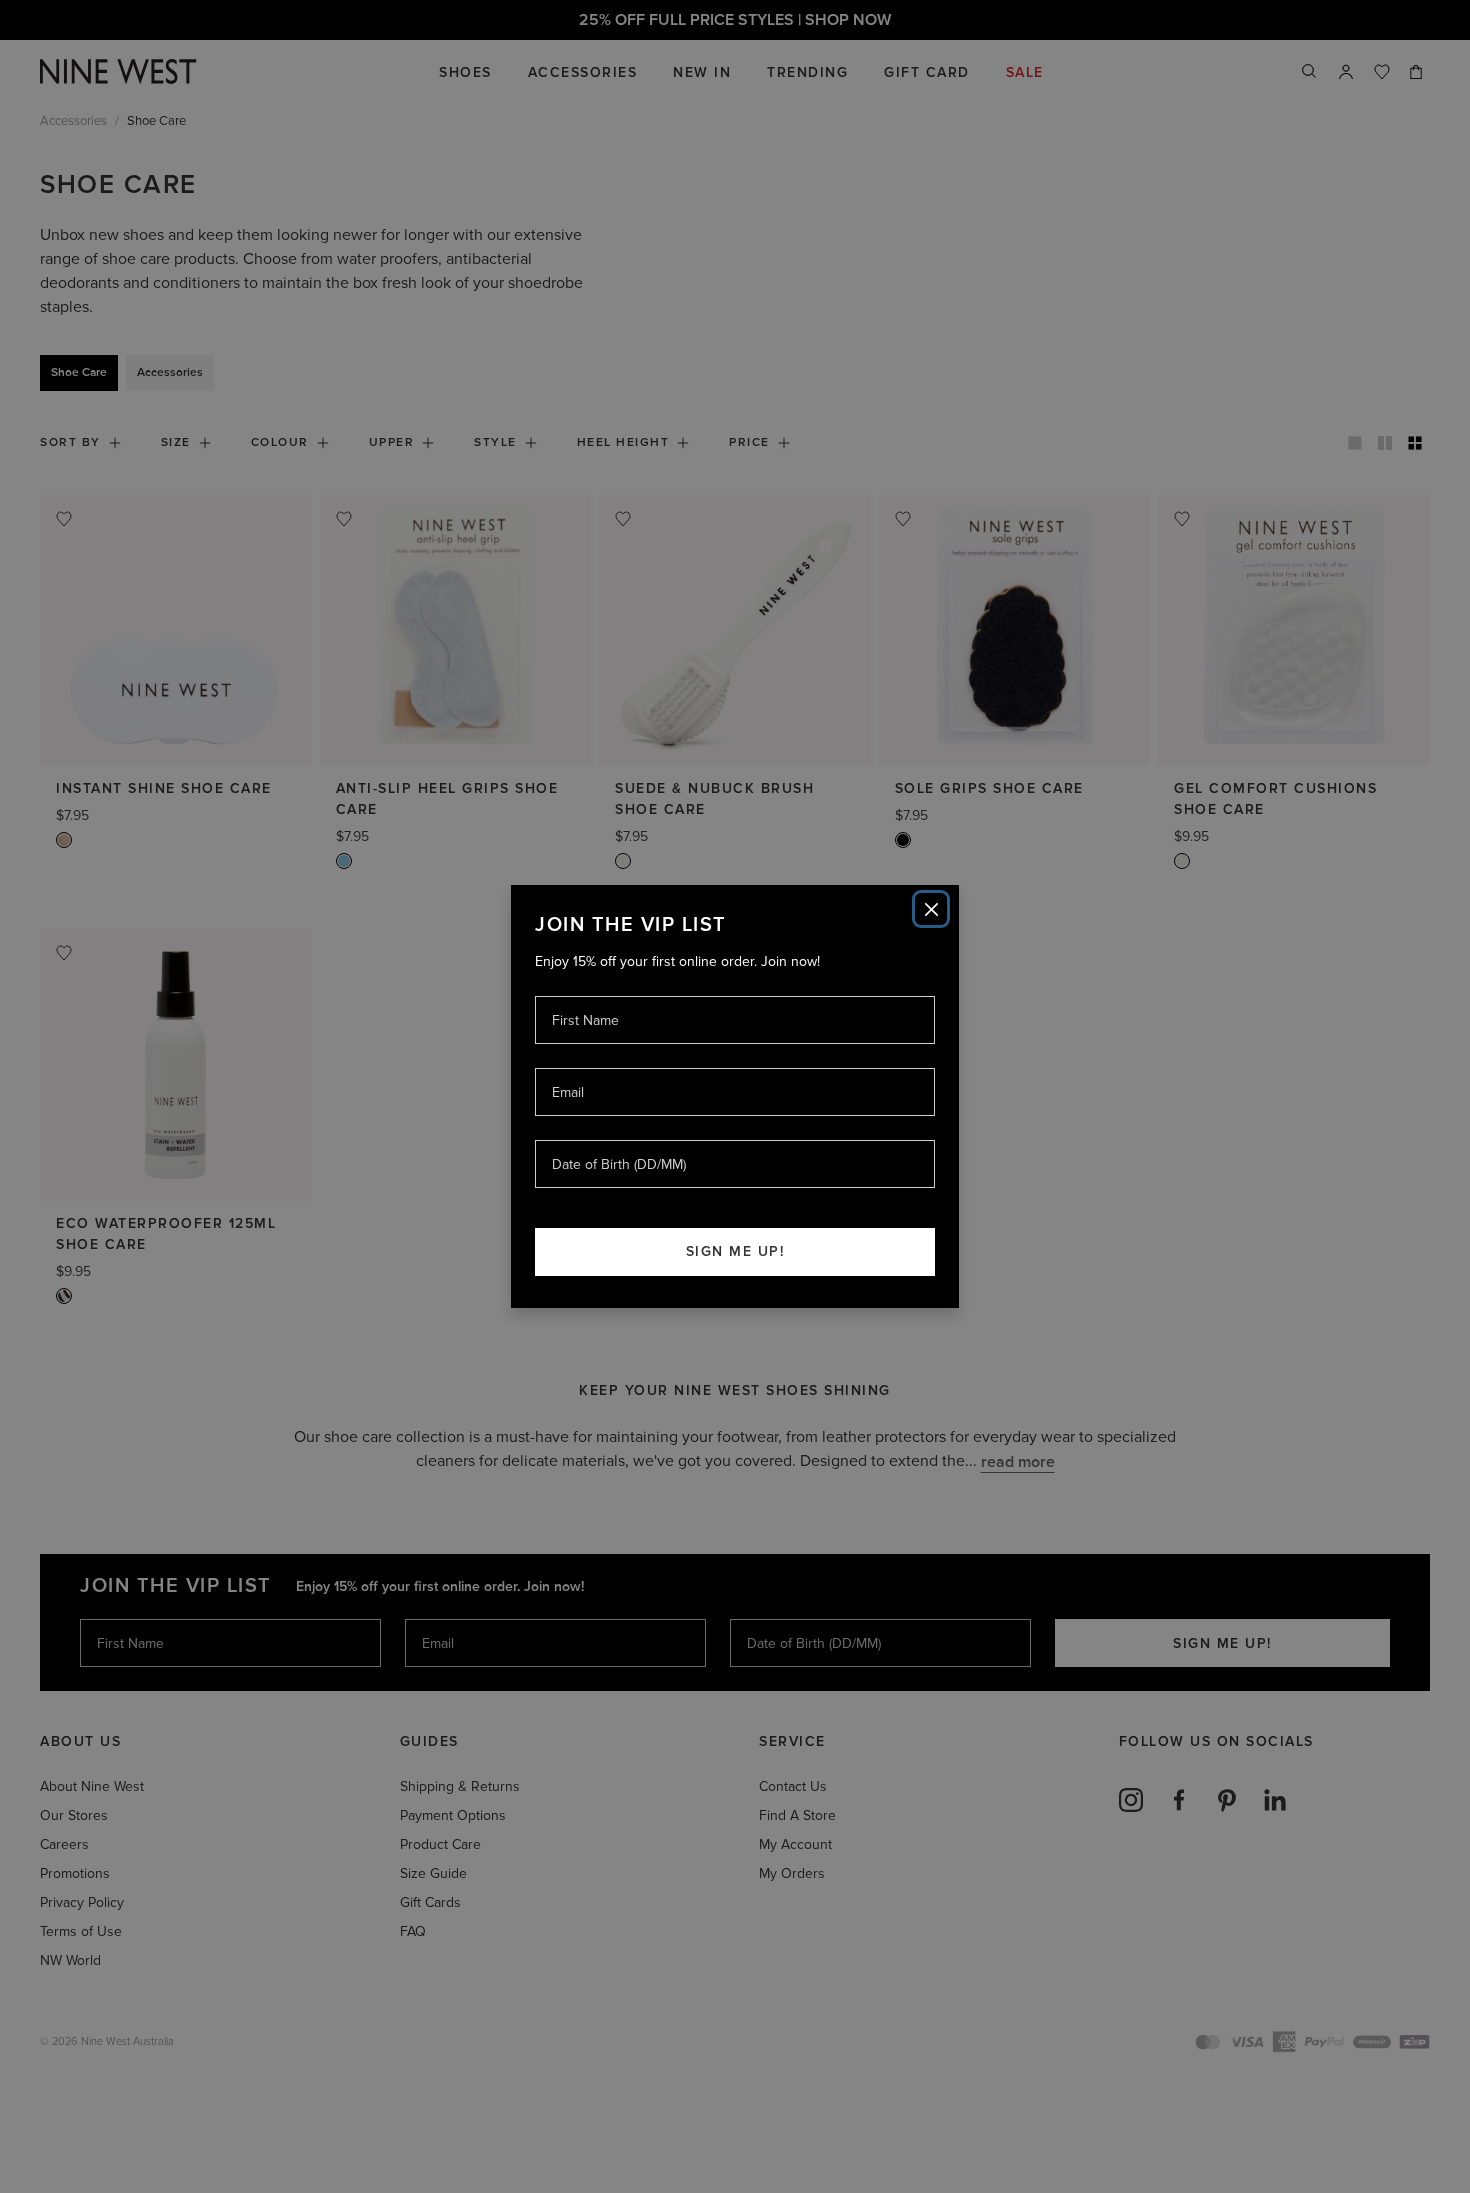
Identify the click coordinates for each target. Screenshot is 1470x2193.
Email (569, 1067)
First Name (584, 995)
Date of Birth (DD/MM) (611, 1139)
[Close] (931, 909)
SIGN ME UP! (735, 1251)
